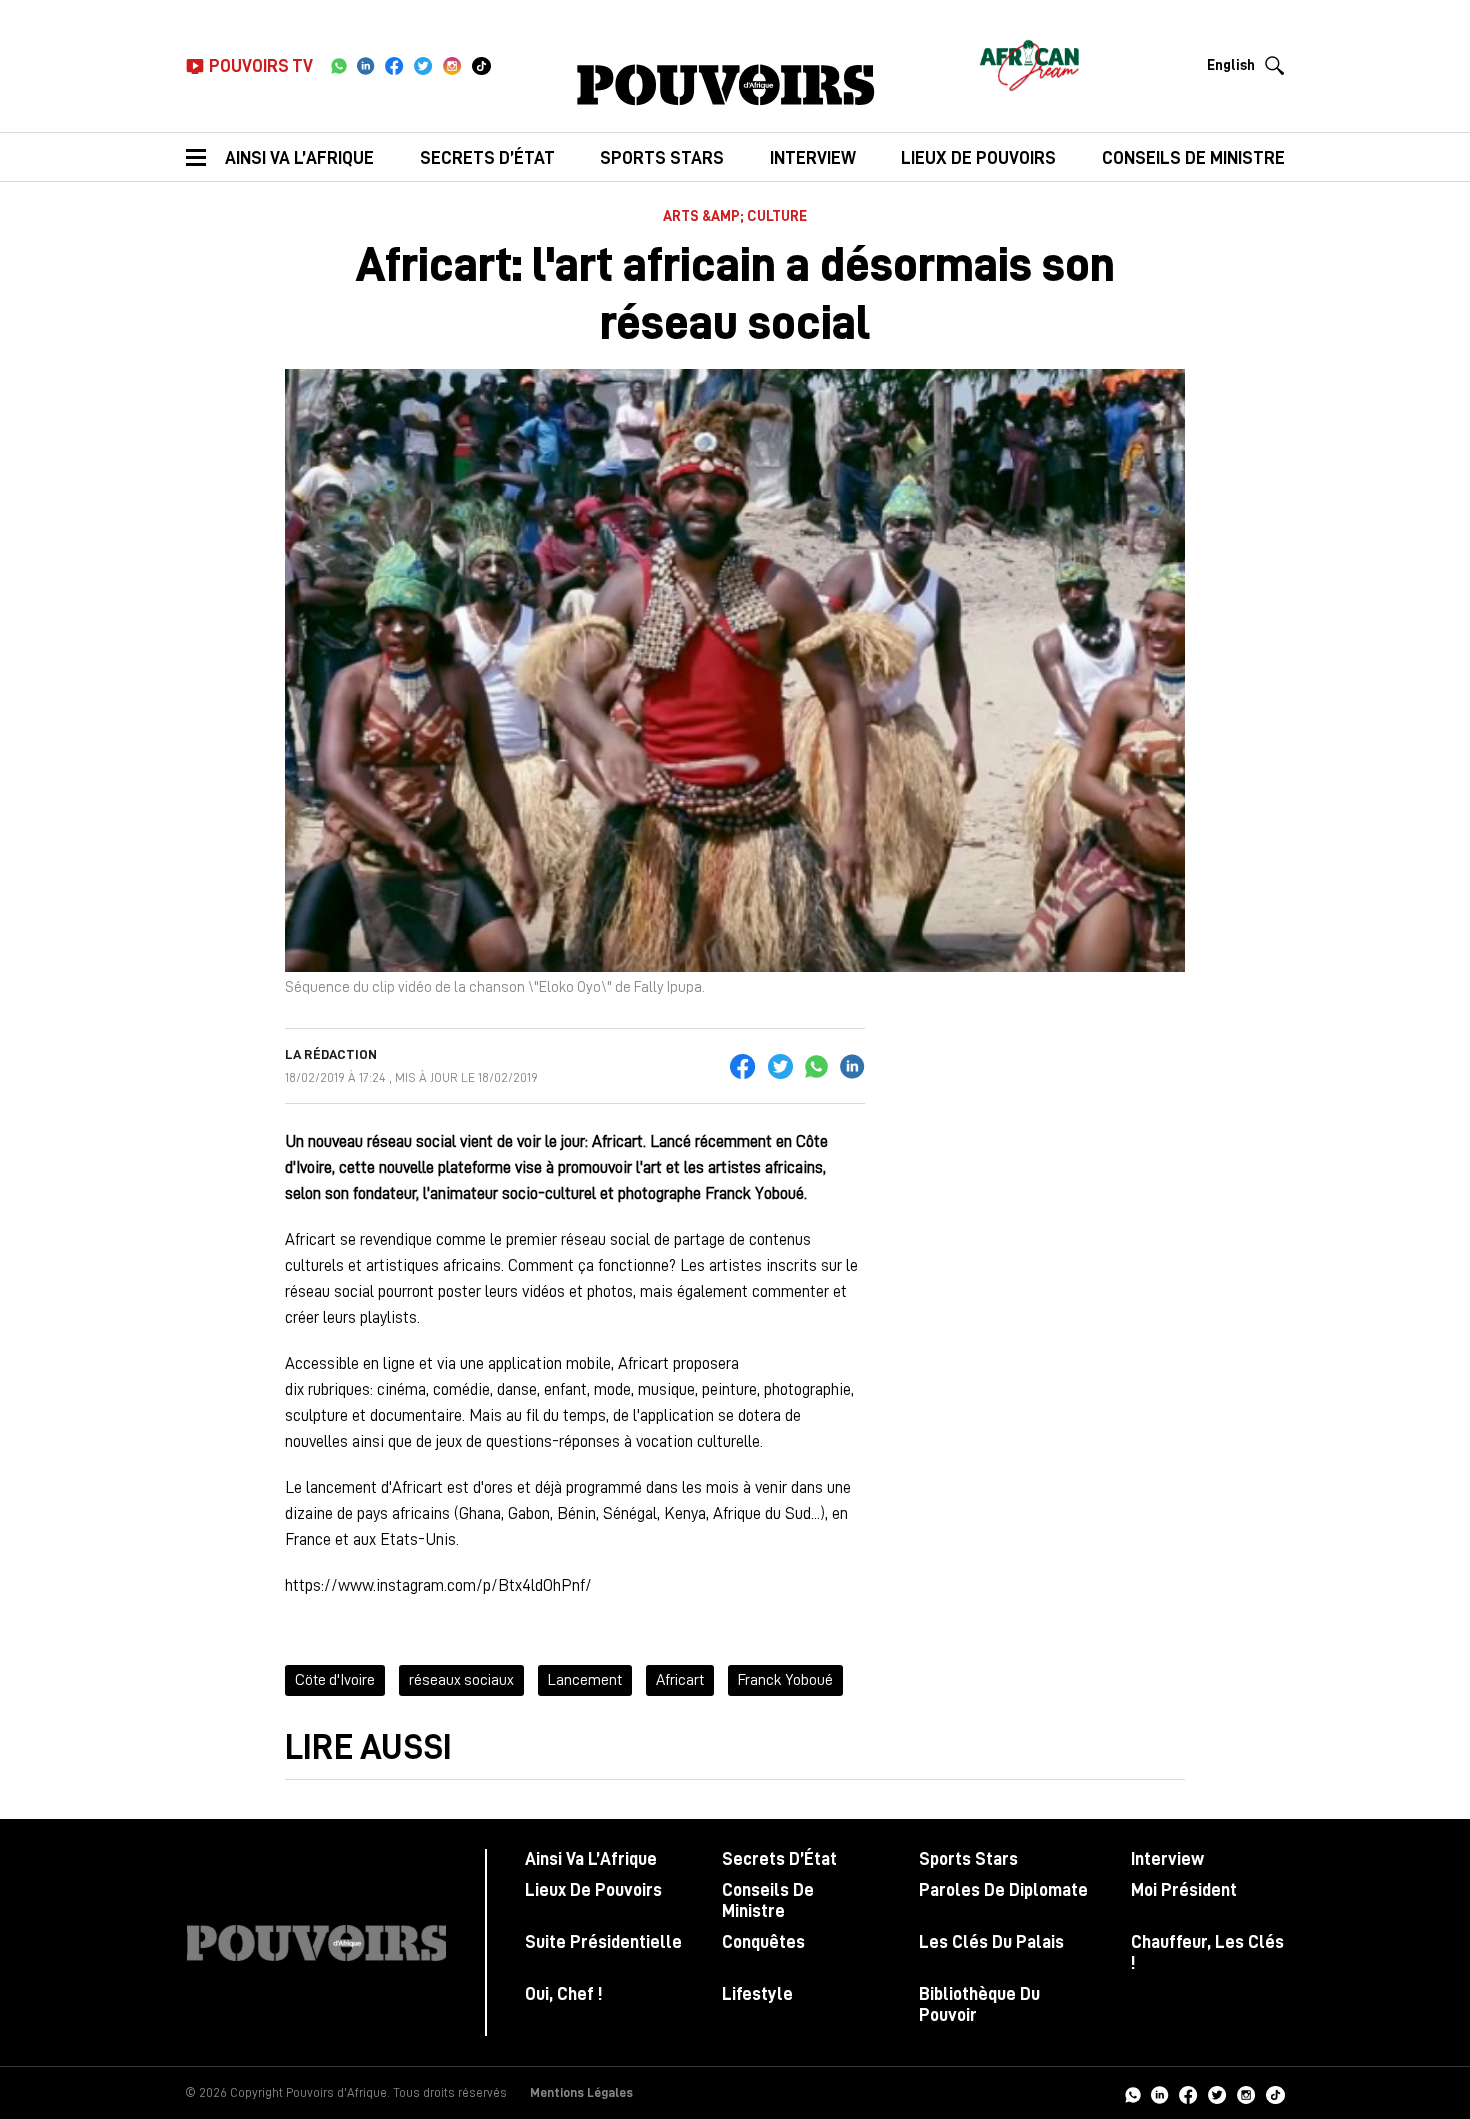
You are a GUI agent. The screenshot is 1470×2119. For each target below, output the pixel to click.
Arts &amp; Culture (735, 216)
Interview (813, 158)
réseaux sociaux (461, 1680)
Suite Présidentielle (603, 1942)
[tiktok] (481, 66)
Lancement (585, 1680)
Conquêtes (763, 1942)
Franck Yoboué (785, 1680)
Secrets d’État (487, 158)
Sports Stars (662, 158)
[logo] (726, 85)
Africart (680, 1680)
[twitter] (423, 66)
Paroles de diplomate (1003, 1890)
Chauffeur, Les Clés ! (1207, 1952)
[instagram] (452, 66)
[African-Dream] (1029, 60)
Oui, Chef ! (563, 1994)
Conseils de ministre (1193, 158)
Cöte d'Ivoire (335, 1680)
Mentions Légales (581, 2092)
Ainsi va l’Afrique (299, 158)
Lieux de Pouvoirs (593, 1890)
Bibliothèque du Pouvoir (979, 2004)
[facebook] (394, 66)
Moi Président (1184, 1890)
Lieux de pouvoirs (978, 158)
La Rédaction (331, 1054)
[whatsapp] (338, 66)
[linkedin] (366, 66)
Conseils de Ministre (768, 1900)
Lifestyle (757, 1994)
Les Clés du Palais (991, 1942)
